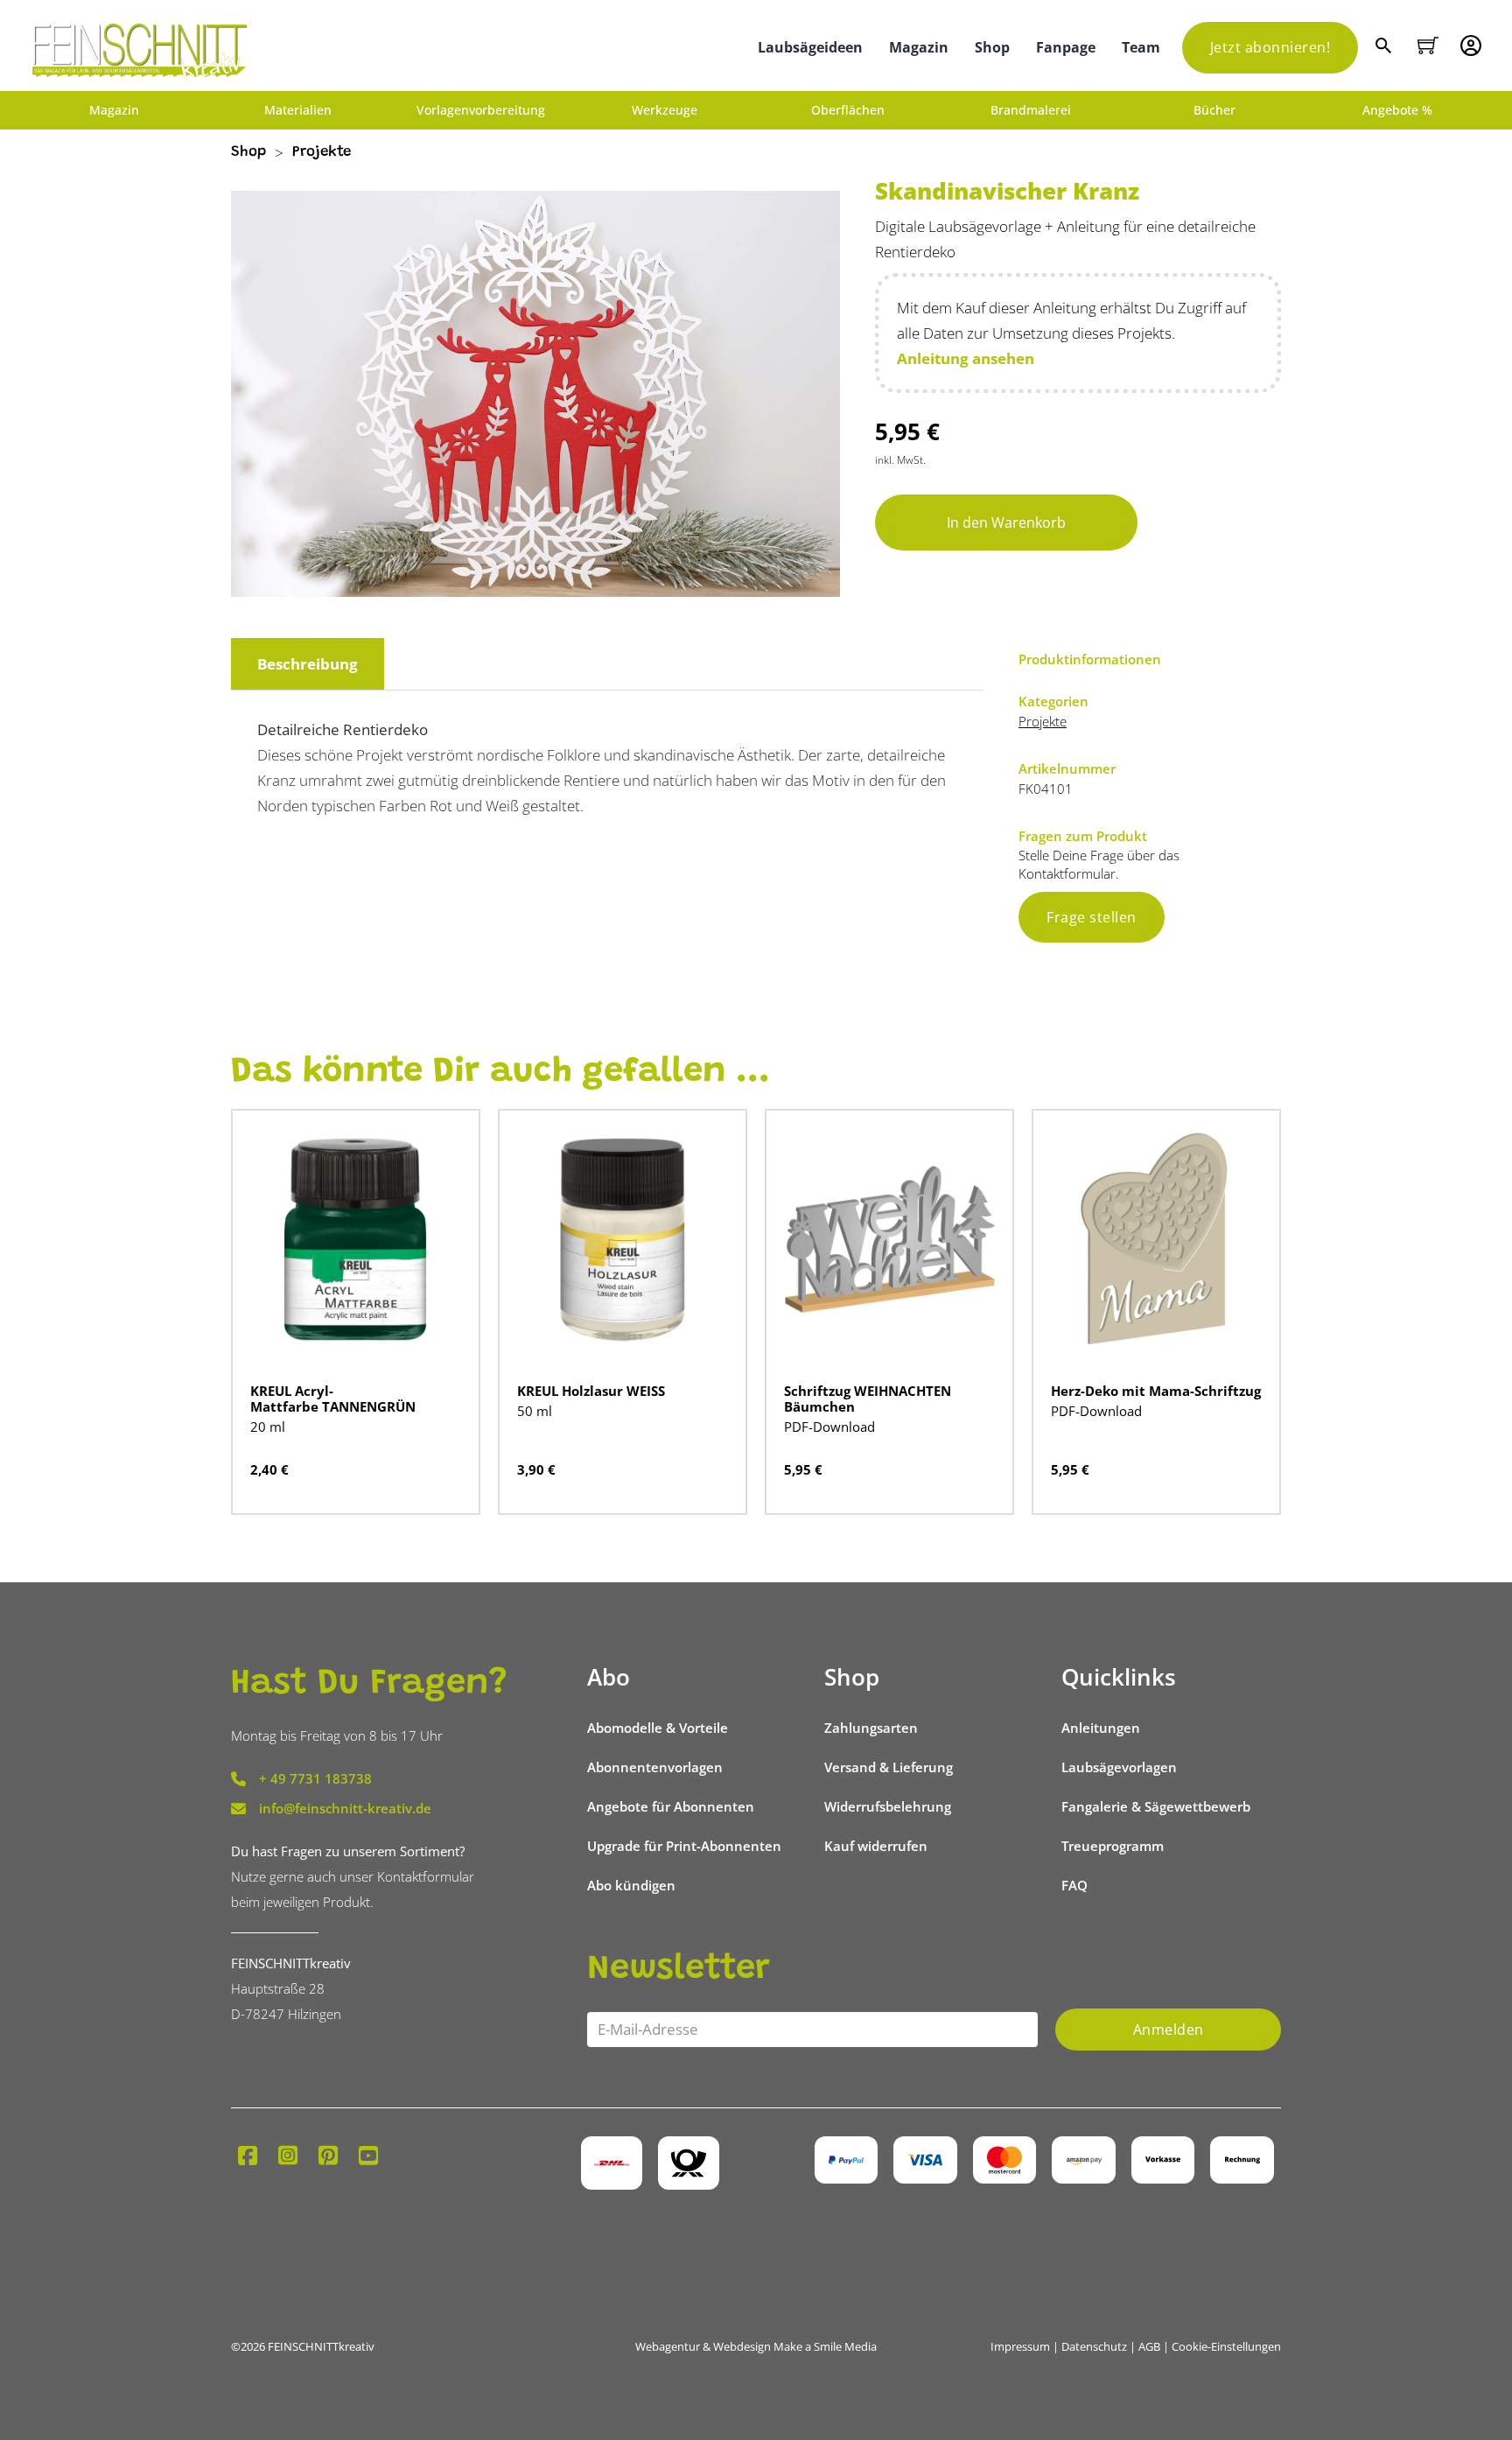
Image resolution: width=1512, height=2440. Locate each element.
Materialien (298, 110)
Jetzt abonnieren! (1270, 47)
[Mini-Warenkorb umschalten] (1428, 46)
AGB (1149, 2346)
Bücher (1214, 110)
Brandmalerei (1031, 110)
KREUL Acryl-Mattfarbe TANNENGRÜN (333, 1399)
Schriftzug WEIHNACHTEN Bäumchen (868, 1399)
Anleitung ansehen (966, 358)
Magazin (919, 47)
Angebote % (1397, 110)
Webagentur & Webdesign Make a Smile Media (756, 2346)
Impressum (1020, 2346)
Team (1141, 47)
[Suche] (1386, 48)
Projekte (322, 153)
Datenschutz (1094, 2346)
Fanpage (1066, 47)
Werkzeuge (665, 110)
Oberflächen (848, 110)
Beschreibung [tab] (308, 664)
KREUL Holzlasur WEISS (591, 1391)
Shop (992, 47)
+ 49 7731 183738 (315, 1778)
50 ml (535, 1411)
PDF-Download (829, 1427)
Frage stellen (1092, 917)
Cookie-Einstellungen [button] (1226, 2346)
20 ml (268, 1427)
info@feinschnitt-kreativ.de (345, 1808)
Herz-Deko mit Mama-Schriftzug (1156, 1391)
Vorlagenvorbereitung (481, 110)
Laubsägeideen (810, 47)
